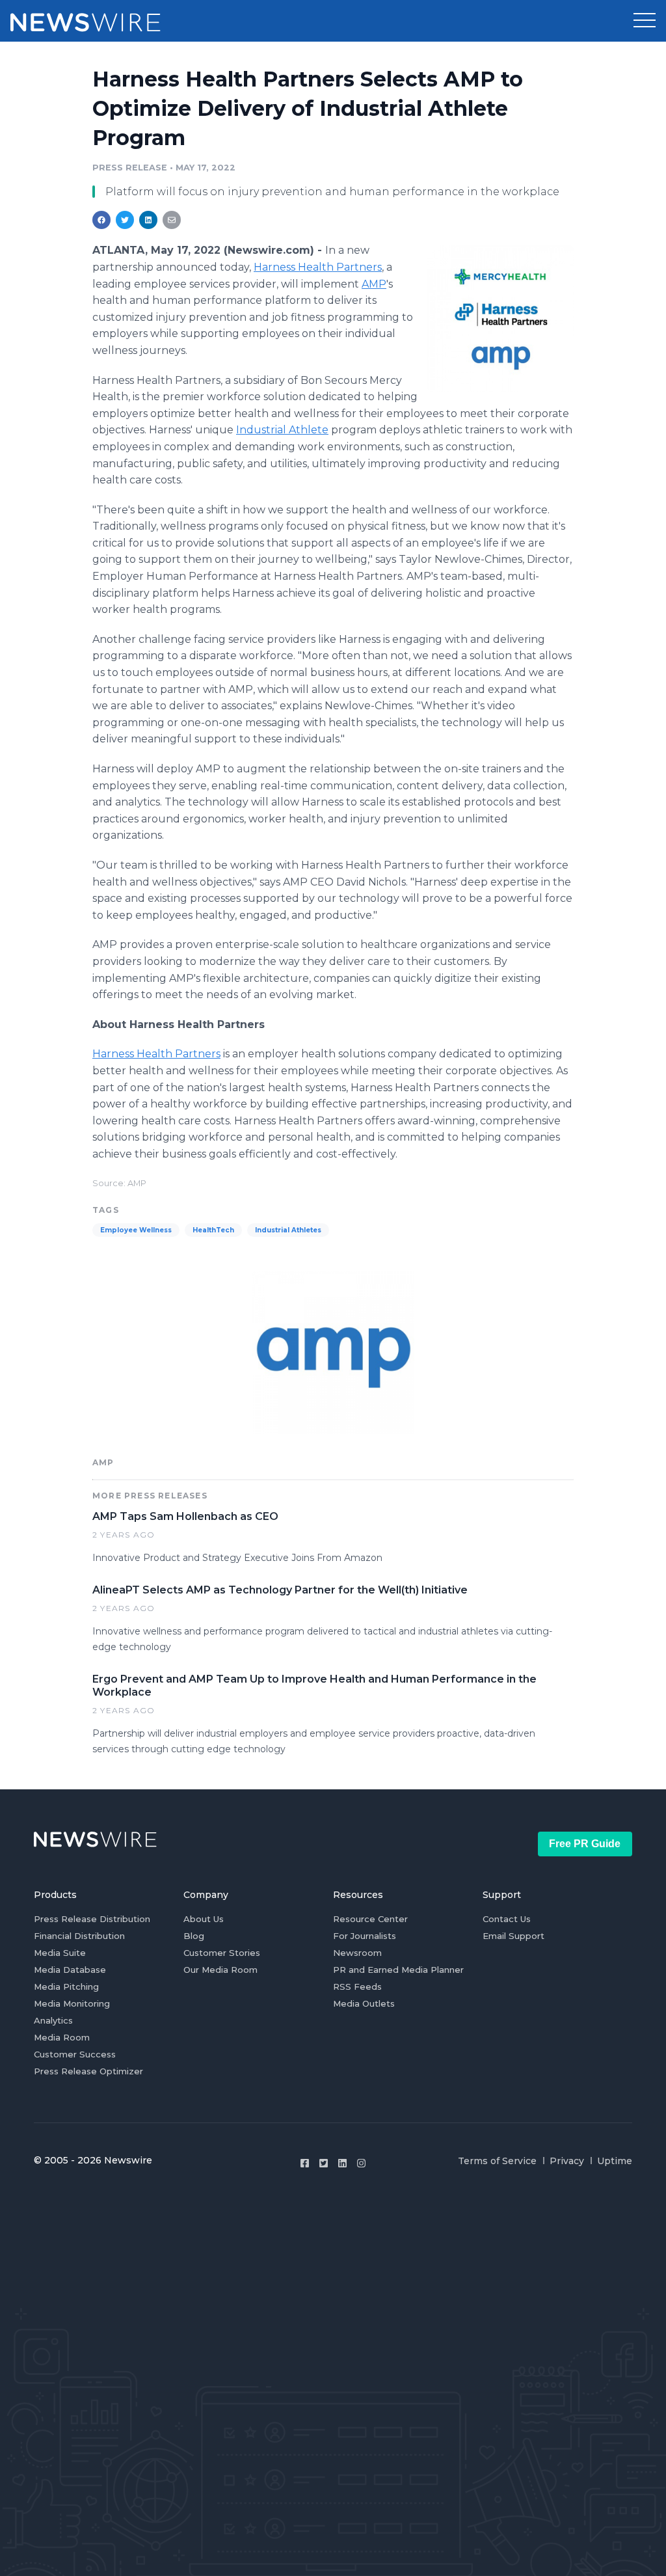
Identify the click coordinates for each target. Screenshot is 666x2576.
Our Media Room (220, 1970)
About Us (204, 1919)
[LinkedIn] (342, 2163)
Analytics (53, 2020)
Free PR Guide (585, 1844)
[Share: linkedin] (149, 220)
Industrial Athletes (288, 1230)
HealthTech (213, 1230)
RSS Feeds (357, 1986)
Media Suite (60, 1953)
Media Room (62, 2037)
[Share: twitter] (125, 220)
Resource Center (370, 1919)
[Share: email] (172, 220)
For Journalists (365, 1936)
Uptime (615, 2161)
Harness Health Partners (318, 267)
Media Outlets (364, 2003)
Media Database (70, 1970)
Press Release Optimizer (88, 2071)
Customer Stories (222, 1953)
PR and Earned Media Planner (398, 1970)
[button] (645, 21)
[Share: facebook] (101, 220)
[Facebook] (305, 2163)
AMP (374, 284)
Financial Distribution (79, 1936)
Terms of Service (497, 2161)
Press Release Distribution (92, 1919)
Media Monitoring (72, 2003)
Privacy (567, 2161)
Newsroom (357, 1953)
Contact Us (507, 1919)
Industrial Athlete (282, 430)
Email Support (513, 1936)
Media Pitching (66, 1986)
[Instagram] (361, 2163)
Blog (194, 1936)
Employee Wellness (136, 1230)
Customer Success (75, 2054)
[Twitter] (324, 2163)
